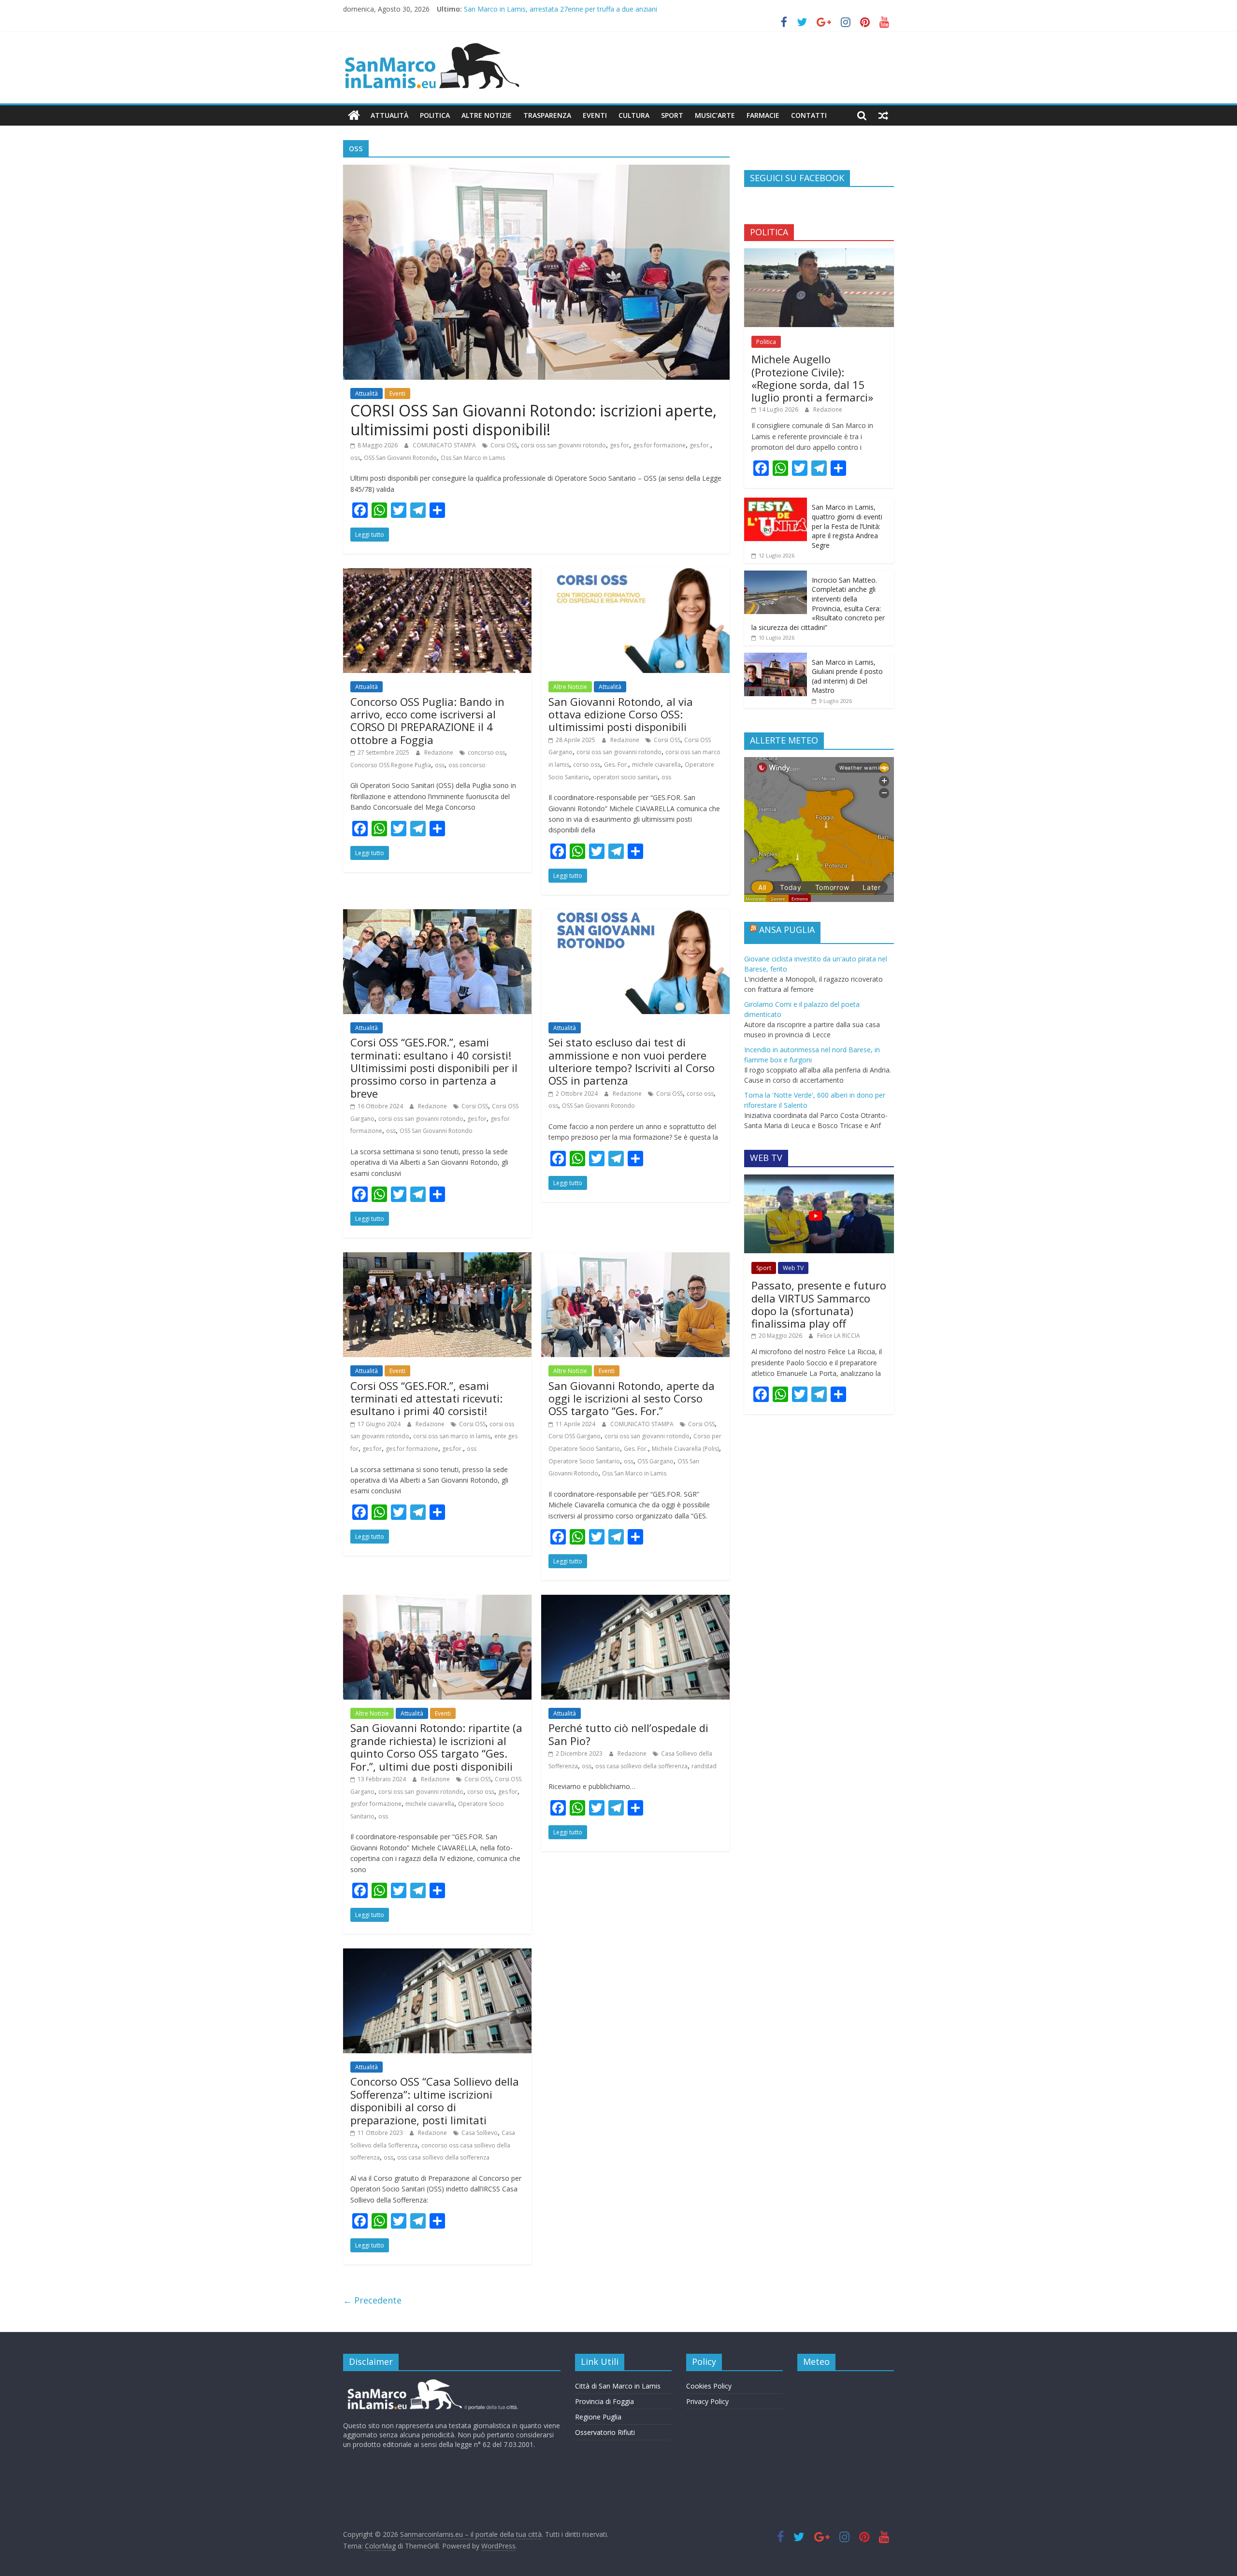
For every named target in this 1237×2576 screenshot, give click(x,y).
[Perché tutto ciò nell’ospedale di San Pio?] (635, 1601)
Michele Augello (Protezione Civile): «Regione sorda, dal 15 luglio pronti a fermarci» (812, 378)
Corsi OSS (504, 445)
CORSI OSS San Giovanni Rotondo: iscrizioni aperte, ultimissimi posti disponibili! (533, 420)
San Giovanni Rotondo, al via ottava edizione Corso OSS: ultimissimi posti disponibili (621, 714)
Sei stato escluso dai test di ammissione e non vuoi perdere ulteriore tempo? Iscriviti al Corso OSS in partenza (632, 1061)
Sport (672, 115)
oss (355, 458)
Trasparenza (547, 115)
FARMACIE (763, 115)
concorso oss (486, 752)
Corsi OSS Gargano (575, 1436)
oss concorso (467, 765)
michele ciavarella (656, 765)
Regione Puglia (598, 2417)
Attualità (389, 115)
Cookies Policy (709, 2386)
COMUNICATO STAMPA (445, 445)
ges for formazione (659, 445)
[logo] (431, 2383)
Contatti (809, 115)
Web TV (793, 1268)
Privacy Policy (707, 2401)
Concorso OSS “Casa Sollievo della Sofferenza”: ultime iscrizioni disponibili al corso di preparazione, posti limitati (435, 2100)
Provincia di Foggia (604, 2401)
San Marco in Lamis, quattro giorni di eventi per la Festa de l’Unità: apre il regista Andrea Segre (847, 526)
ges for (619, 445)
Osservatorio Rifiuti (605, 2432)
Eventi (595, 115)
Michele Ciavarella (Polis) (685, 1449)
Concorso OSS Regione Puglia (391, 765)
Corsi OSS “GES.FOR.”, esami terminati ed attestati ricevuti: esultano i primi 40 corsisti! (426, 1398)
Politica (435, 115)
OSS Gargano (655, 1461)
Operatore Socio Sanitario (584, 1461)
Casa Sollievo (480, 2133)
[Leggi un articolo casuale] (883, 115)
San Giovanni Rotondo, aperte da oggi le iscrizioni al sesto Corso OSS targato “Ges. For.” (632, 1398)
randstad (704, 1766)
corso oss (587, 765)
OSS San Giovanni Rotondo (400, 458)
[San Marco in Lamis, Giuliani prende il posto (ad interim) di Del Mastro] (776, 658)
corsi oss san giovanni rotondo (563, 445)
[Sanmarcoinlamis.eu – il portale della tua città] (354, 115)
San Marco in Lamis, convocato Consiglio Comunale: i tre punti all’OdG (574, 9)
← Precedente (372, 2300)
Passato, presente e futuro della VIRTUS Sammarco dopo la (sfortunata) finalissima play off (819, 1304)
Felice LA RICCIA (839, 1336)
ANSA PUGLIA (787, 930)
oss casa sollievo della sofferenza (641, 1766)
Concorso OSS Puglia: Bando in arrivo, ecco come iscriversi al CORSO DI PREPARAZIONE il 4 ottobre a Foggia (427, 721)
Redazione (439, 752)
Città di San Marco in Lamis (618, 2386)
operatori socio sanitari (625, 777)
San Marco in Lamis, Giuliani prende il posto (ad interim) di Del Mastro (847, 676)
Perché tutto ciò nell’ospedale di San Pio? (628, 1734)
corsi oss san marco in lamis (452, 1436)
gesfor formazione (376, 1804)
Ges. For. (616, 765)
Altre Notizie (487, 115)
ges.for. (700, 445)
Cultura (634, 115)
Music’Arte (715, 115)
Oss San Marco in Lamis (473, 458)
